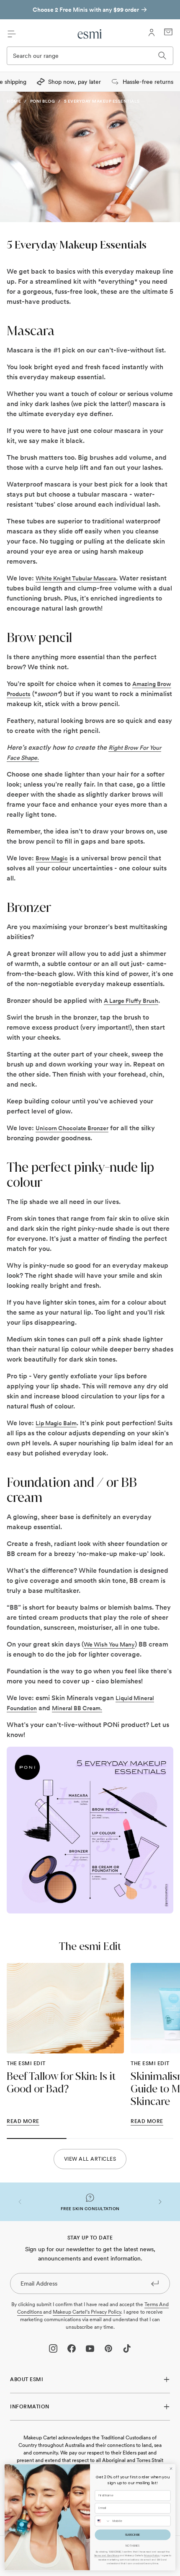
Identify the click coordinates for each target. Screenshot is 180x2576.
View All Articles (90, 2159)
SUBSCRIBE (133, 2535)
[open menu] (12, 34)
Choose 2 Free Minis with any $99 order (86, 10)
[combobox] (103, 2521)
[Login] (152, 33)
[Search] (162, 56)
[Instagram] (53, 2348)
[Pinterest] (108, 2348)
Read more (23, 2121)
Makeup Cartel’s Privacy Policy (87, 2312)
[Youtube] (90, 2348)
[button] (20, 2202)
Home (14, 101)
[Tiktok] (127, 2348)
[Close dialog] (171, 2469)
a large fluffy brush (131, 1001)
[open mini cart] (168, 32)
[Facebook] (72, 2348)
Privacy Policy (152, 2556)
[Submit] (155, 2283)
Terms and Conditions (107, 2556)
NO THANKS (133, 2546)
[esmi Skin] (90, 34)
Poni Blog (43, 101)
